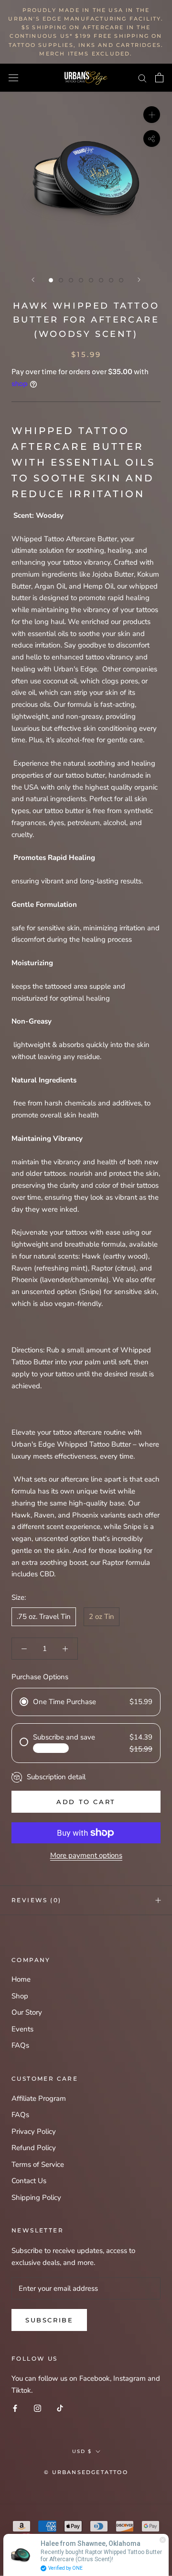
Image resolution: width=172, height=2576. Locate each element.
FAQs (20, 2045)
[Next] (139, 280)
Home (21, 1979)
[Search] (142, 78)
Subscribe (49, 2320)
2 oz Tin (102, 1617)
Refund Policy (34, 2148)
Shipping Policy (36, 2197)
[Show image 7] (111, 280)
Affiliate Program (39, 2098)
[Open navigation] (13, 78)
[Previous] (33, 280)
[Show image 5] (91, 280)
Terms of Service (38, 2164)
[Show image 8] (121, 280)
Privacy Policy (34, 2131)
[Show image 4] (81, 280)
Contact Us (29, 2181)
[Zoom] (152, 115)
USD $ (82, 2451)
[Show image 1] (51, 280)
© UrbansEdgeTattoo (86, 2472)
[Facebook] (15, 2408)
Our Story (27, 2012)
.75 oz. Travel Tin (44, 1617)
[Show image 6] (101, 280)
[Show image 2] (61, 280)
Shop (20, 1996)
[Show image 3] (71, 280)
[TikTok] (60, 2408)
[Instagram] (38, 2408)
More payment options (86, 1855)
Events (22, 2029)
